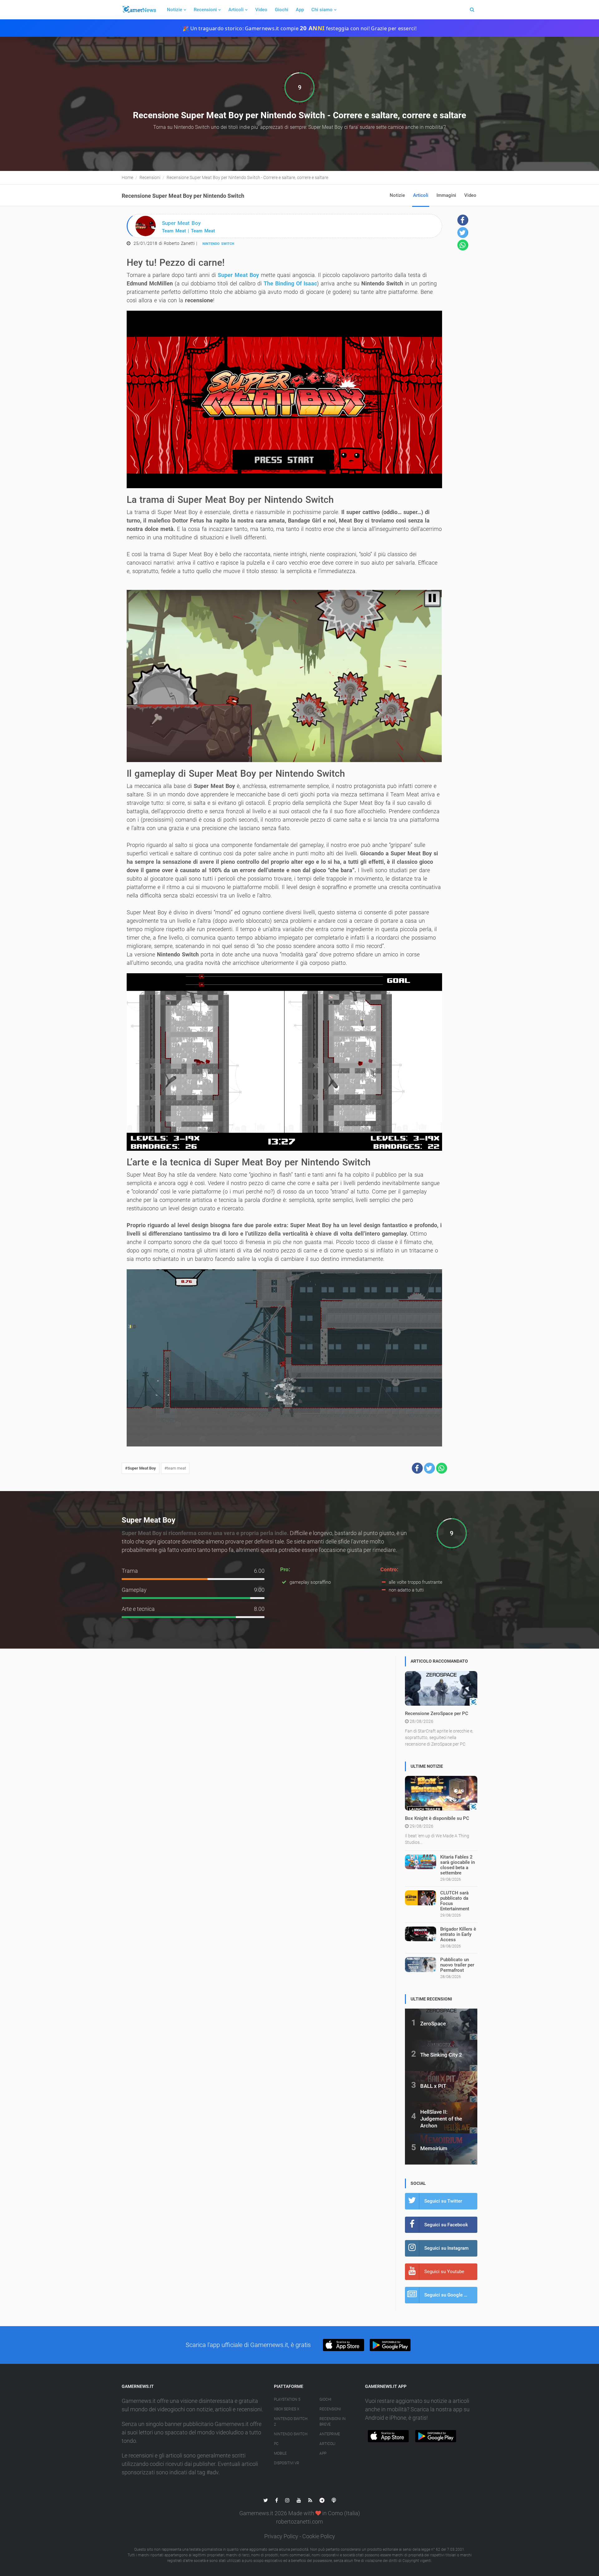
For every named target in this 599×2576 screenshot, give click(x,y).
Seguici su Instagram (446, 2248)
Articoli (236, 10)
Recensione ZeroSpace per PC (437, 1713)
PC (276, 2444)
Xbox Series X (287, 2409)
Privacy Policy (281, 2536)
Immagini (446, 195)
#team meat (175, 1468)
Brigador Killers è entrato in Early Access (458, 1934)
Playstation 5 (287, 2399)
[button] (417, 1468)
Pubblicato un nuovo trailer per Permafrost (457, 1965)
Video (261, 10)
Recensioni (205, 10)
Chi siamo (322, 10)
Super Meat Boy (238, 275)
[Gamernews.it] (139, 10)
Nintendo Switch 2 (291, 2422)
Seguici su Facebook (446, 2225)
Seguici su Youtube (444, 2272)
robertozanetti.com (299, 2522)
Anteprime (330, 2434)
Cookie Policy (319, 2536)
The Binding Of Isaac (290, 283)
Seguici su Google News (450, 2295)
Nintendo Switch (218, 244)
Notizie (175, 10)
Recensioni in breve (333, 2422)
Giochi (282, 10)
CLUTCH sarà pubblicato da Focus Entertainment (455, 1901)
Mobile (280, 2453)
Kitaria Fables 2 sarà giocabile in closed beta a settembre (458, 1865)
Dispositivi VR (287, 2463)
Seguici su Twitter (443, 2201)
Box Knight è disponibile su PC (437, 1818)
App (300, 10)
